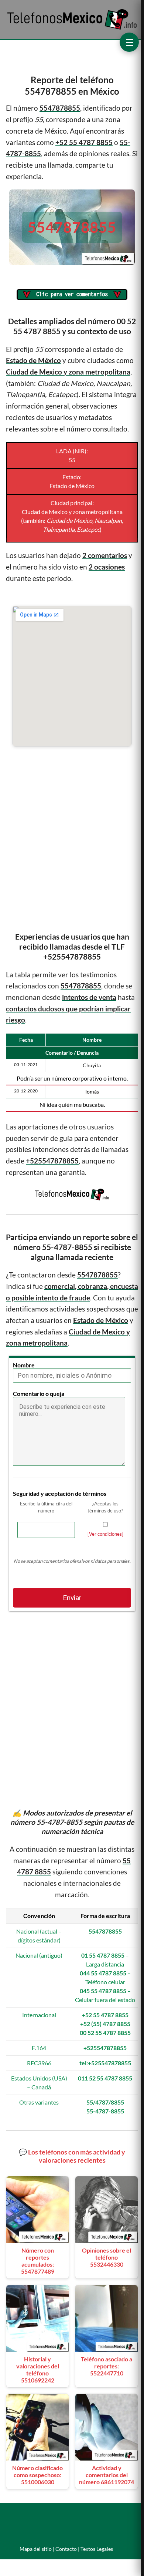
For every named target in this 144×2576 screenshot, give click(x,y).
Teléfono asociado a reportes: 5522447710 (107, 2366)
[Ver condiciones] (105, 1534)
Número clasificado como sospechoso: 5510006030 (37, 2475)
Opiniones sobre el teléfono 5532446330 (107, 2257)
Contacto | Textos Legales (84, 2549)
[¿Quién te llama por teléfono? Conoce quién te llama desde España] (72, 29)
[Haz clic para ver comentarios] (72, 295)
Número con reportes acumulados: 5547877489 (38, 2261)
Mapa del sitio (36, 2549)
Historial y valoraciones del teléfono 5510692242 (38, 2370)
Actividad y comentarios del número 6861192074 (107, 2475)
